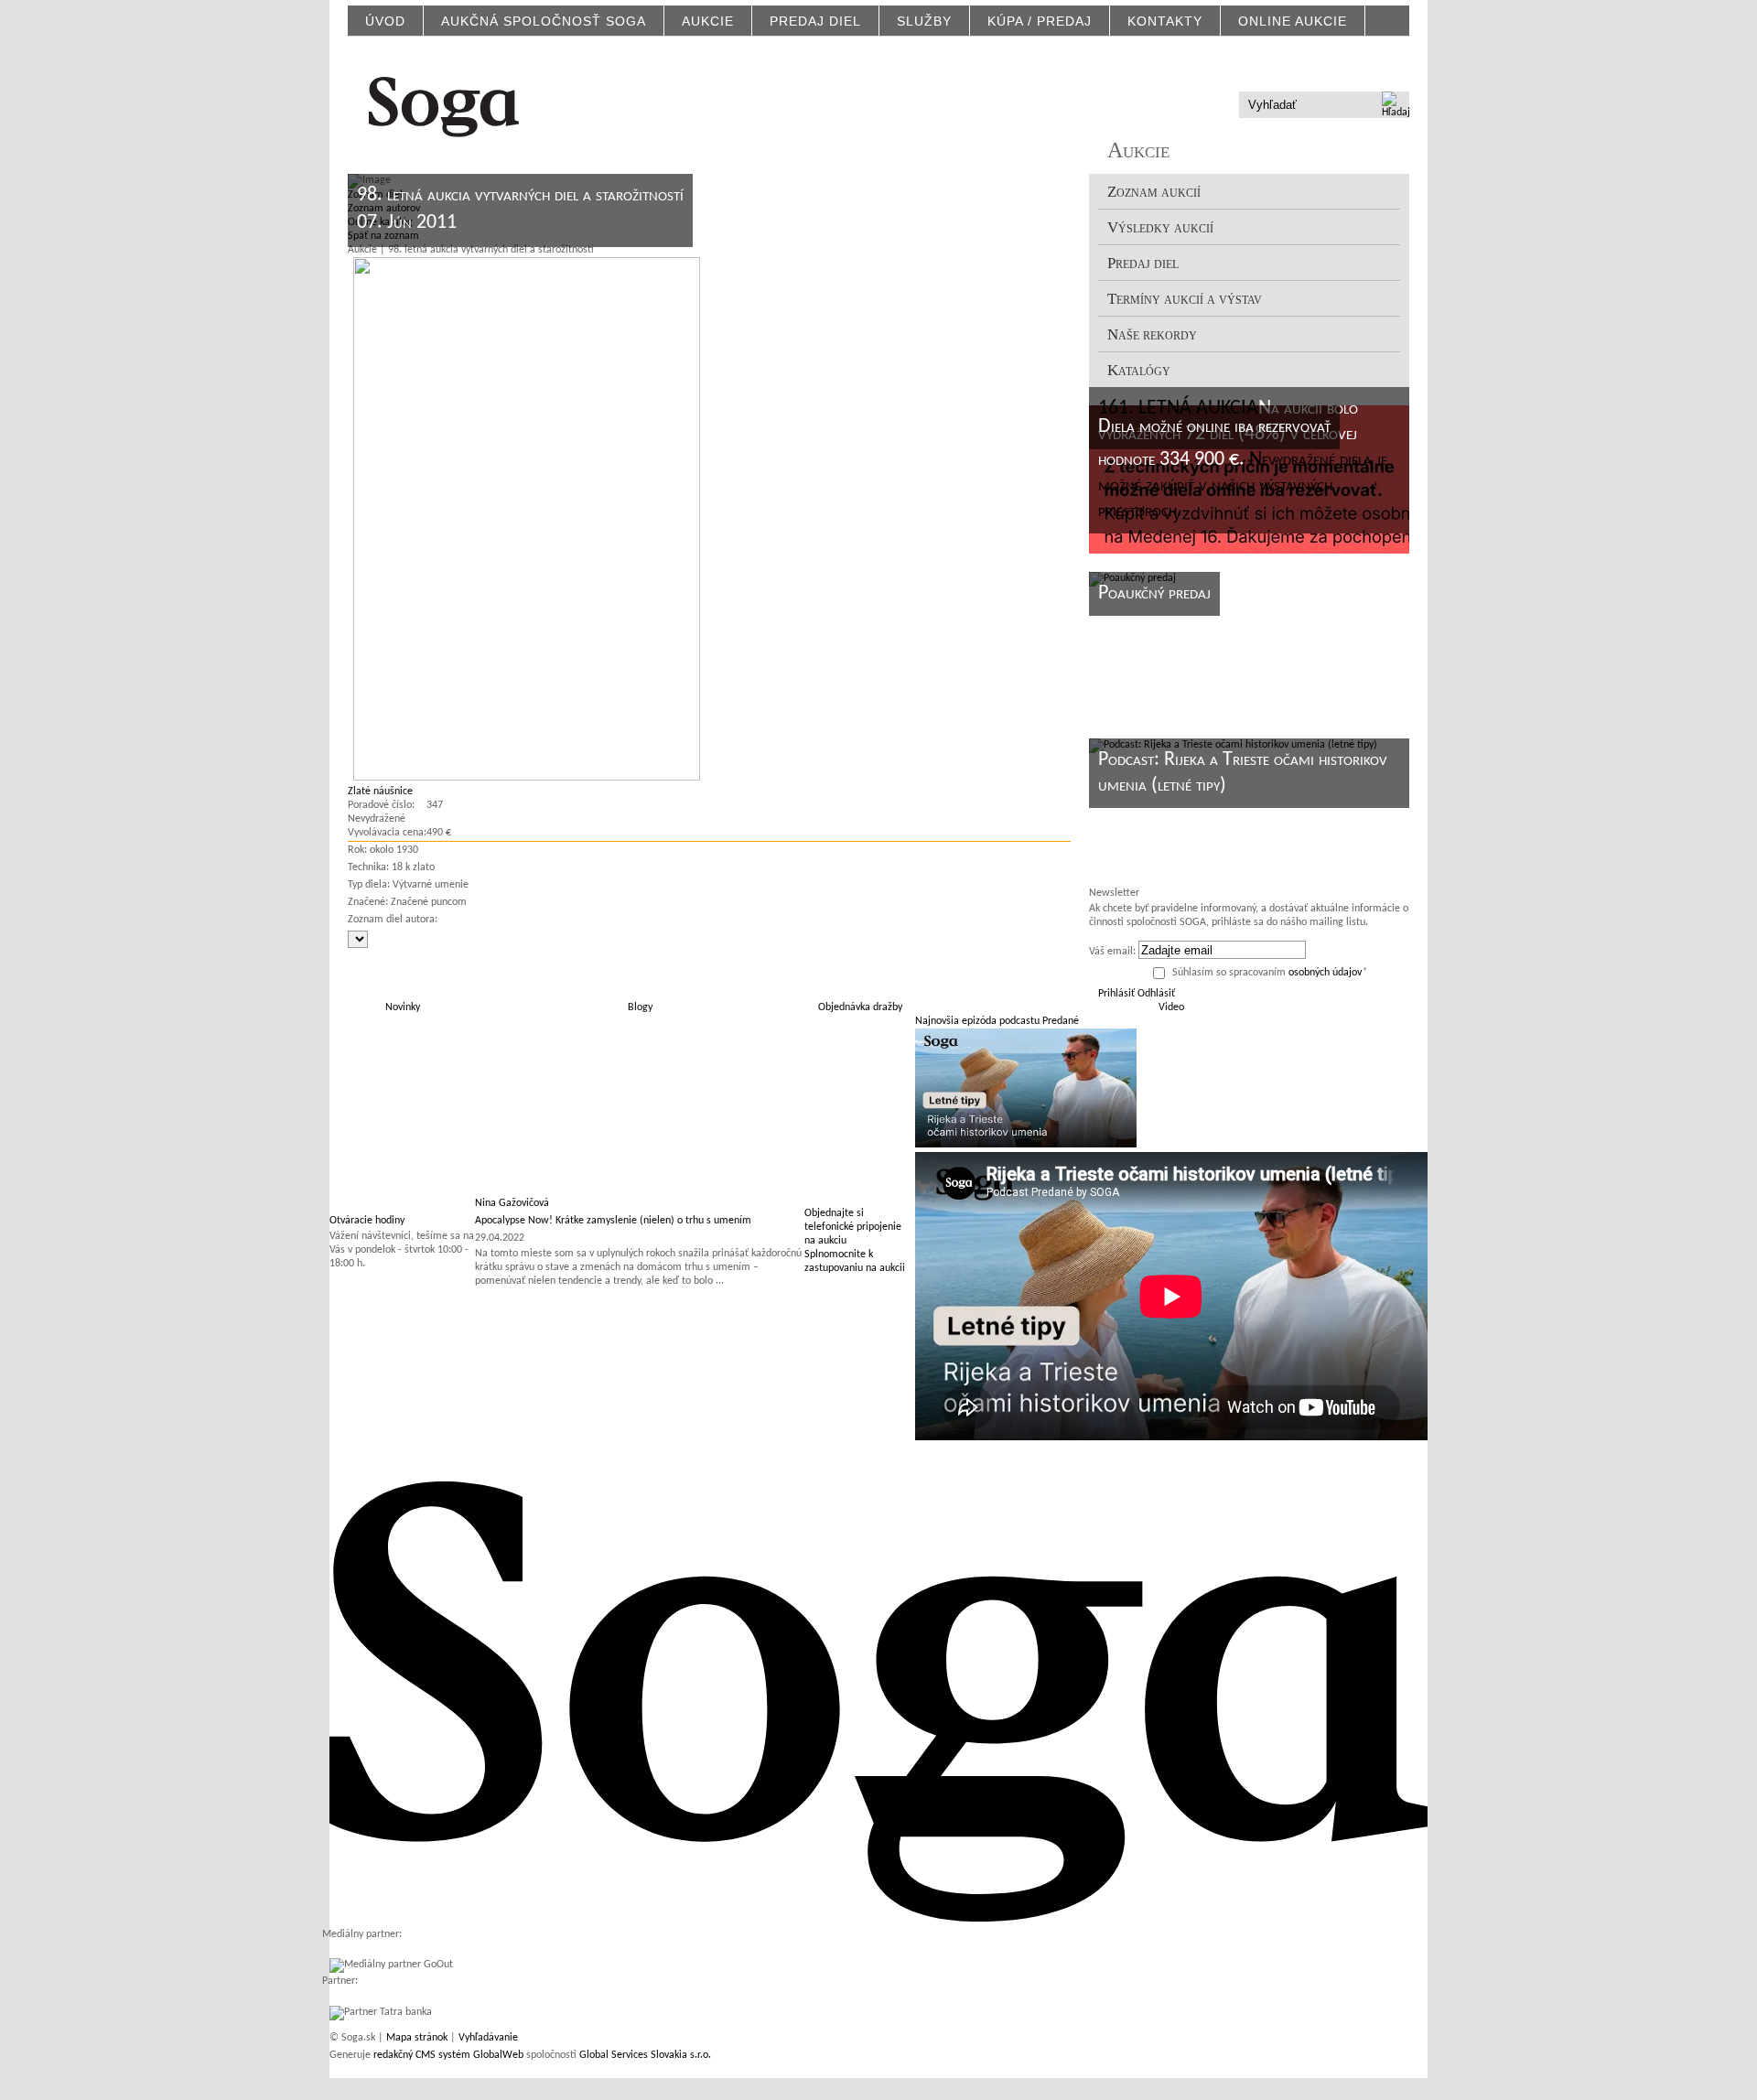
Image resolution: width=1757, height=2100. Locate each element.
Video (1171, 1007)
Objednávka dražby (860, 1007)
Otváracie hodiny (367, 1221)
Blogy (640, 1007)
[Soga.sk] (444, 104)
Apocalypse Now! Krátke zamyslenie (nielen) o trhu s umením (613, 1221)
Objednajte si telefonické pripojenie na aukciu (853, 1227)
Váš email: (1112, 952)
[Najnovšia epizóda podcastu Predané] (1026, 1145)
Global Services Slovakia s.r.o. (645, 2055)
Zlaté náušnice (380, 792)
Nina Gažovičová (512, 1203)
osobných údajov (1325, 973)
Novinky (403, 1007)
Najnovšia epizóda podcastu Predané (997, 1021)
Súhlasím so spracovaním (1270, 973)
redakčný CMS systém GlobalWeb (448, 2055)
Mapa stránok (417, 2038)
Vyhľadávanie (488, 2038)
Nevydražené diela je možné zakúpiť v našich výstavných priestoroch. (1243, 485)
